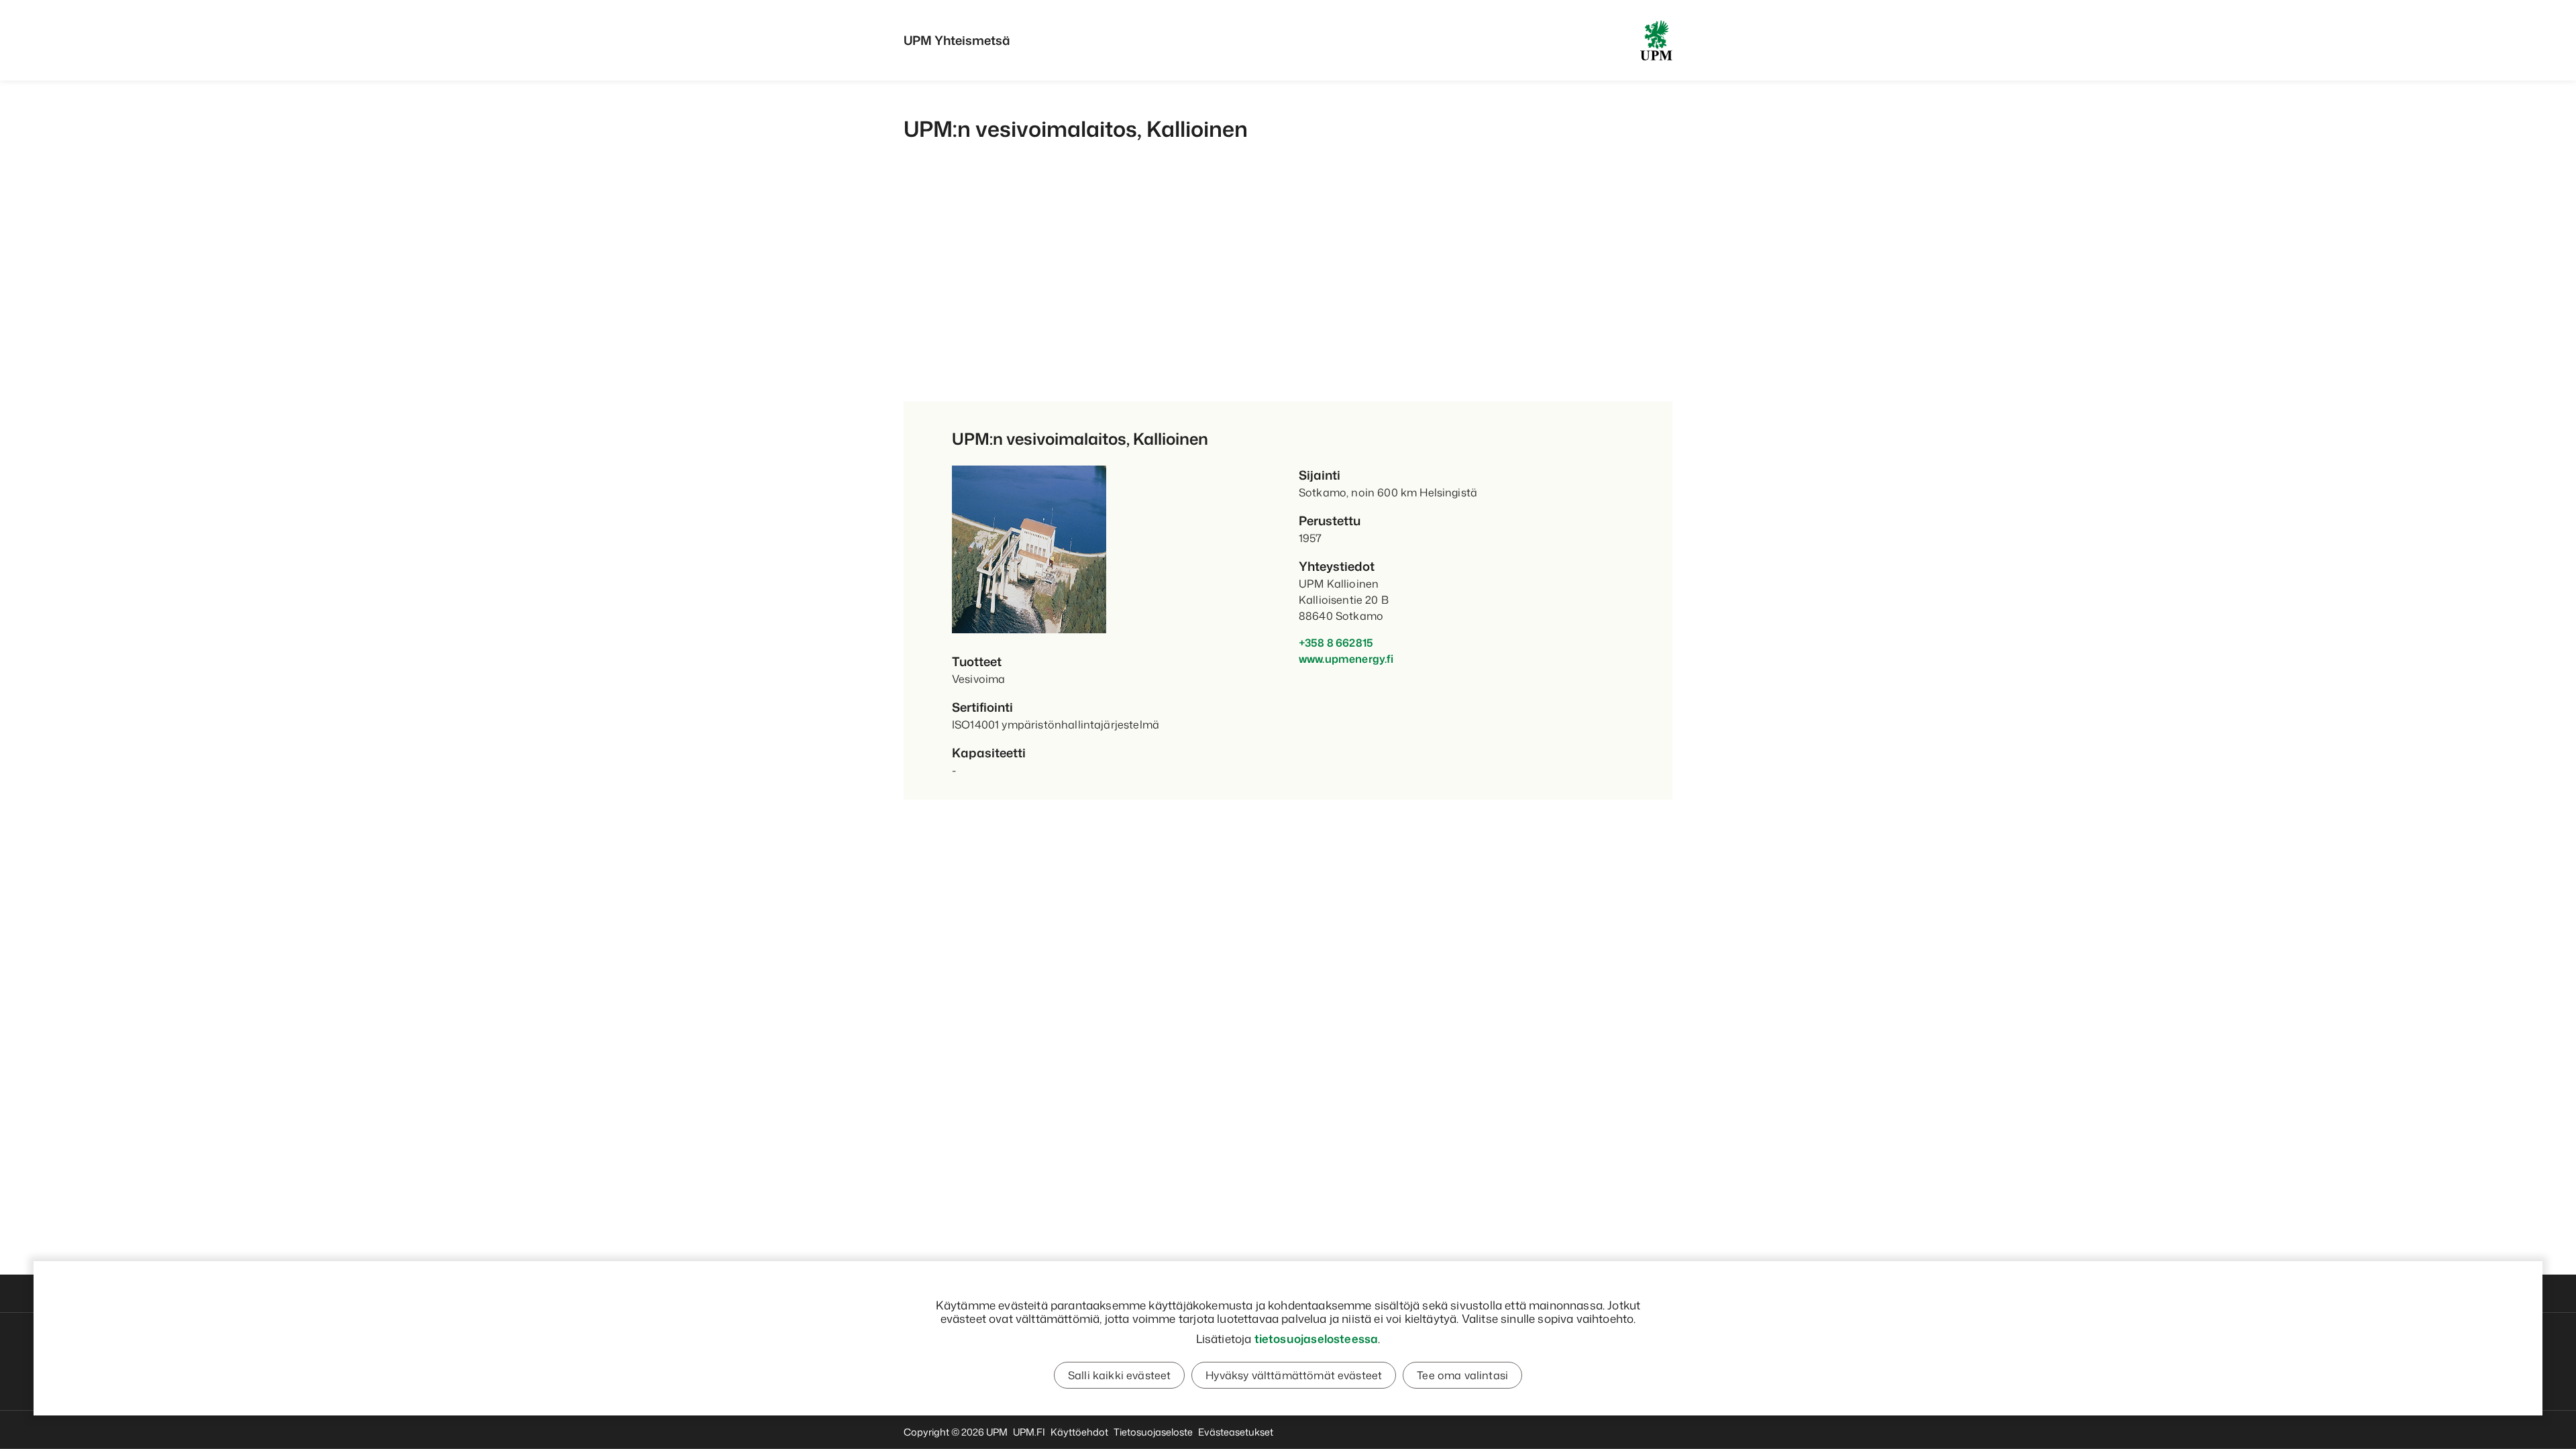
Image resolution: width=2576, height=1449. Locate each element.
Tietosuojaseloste (1153, 1432)
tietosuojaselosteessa (1317, 1338)
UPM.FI (1029, 1432)
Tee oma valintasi (1462, 1375)
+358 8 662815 (1336, 643)
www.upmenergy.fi (1346, 659)
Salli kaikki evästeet (1119, 1375)
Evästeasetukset (1236, 1432)
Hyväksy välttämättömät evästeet (1294, 1375)
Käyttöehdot (1079, 1432)
